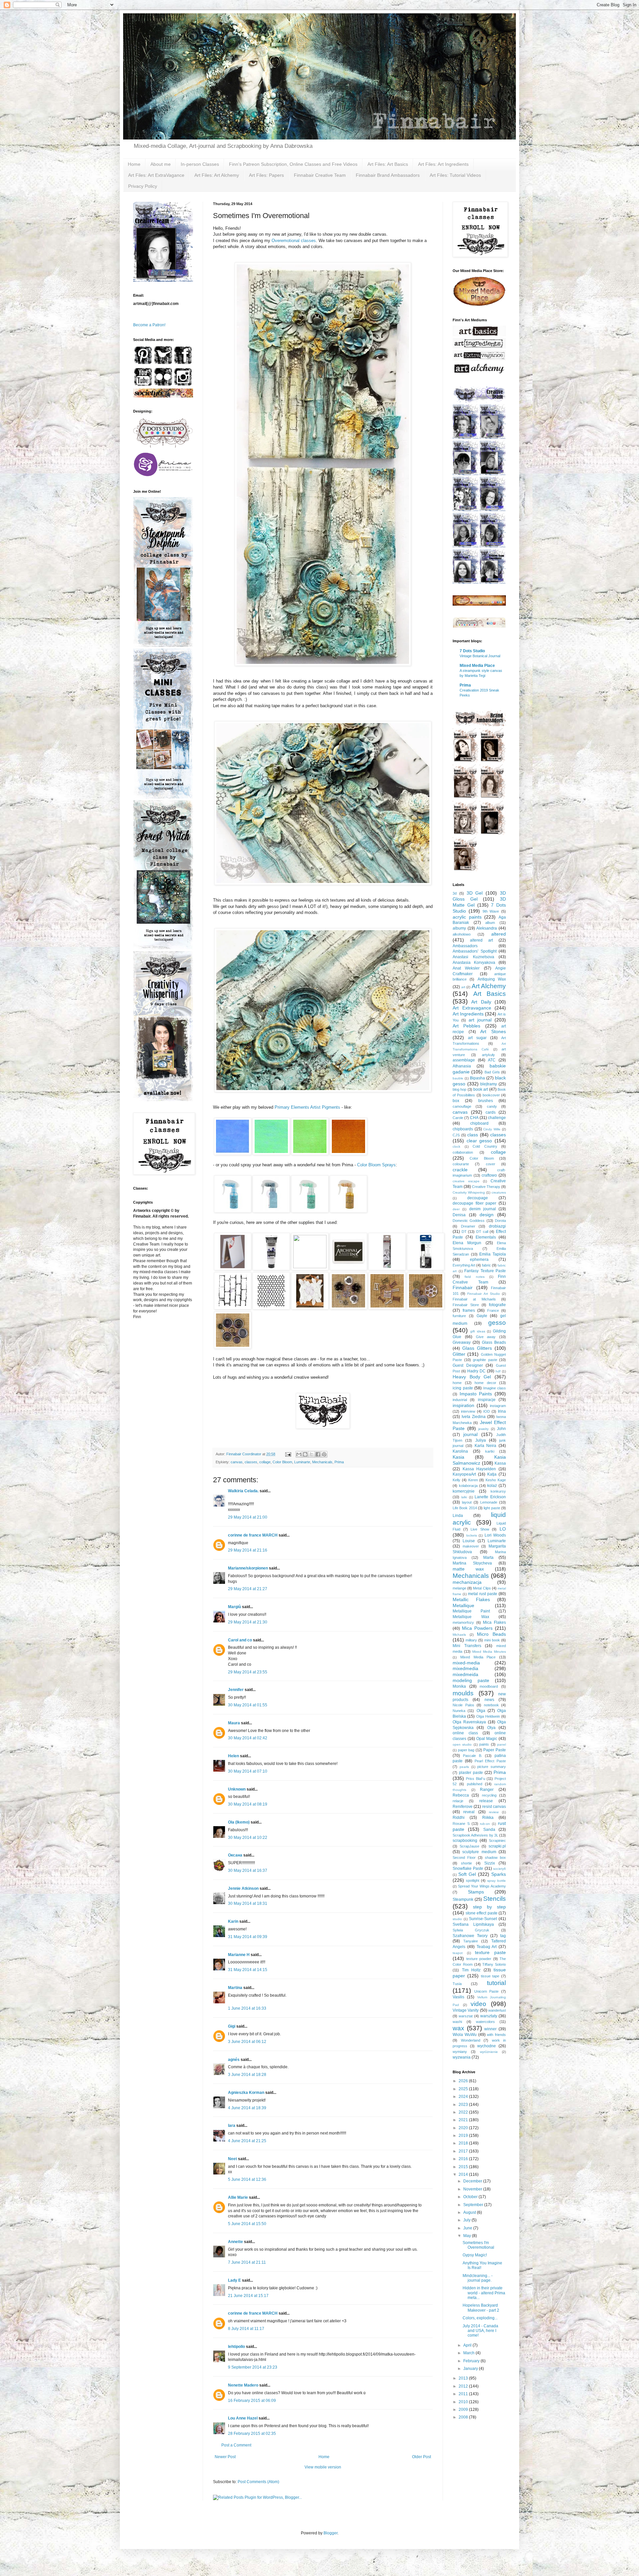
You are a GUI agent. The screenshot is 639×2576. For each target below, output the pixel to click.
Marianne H (239, 1955)
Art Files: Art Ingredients (443, 164)
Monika (459, 1686)
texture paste (490, 1952)
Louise (469, 1541)
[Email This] (299, 1454)
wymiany (460, 2052)
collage (265, 1462)
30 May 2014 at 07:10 (248, 1771)
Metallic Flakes (471, 1599)
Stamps (476, 1892)
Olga (481, 1711)
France (493, 1310)
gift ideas (478, 1331)
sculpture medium (479, 1852)
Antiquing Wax (492, 979)
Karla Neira (486, 1446)
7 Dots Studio (472, 651)
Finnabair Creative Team (320, 175)
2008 (464, 2417)
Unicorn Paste (487, 1991)
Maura (234, 1723)
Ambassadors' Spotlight (475, 951)
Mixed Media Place (477, 666)
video (478, 2004)
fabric (486, 1265)
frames (469, 1310)
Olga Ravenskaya (469, 1722)
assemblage (464, 1060)
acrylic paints (467, 917)
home (457, 1383)
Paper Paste (495, 1750)
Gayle (482, 1316)
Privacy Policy (143, 186)
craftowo (489, 1175)
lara (232, 2126)
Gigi (232, 2026)
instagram (498, 1406)
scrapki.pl (497, 1846)
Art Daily (481, 1002)
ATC (492, 1060)
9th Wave (491, 911)
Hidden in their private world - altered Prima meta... (484, 2293)
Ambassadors (465, 946)
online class (465, 1733)
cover (491, 1164)
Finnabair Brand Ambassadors (388, 175)
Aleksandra (487, 928)
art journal (480, 1020)
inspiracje (487, 1400)
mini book (492, 1640)
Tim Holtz (471, 1970)
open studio (462, 1744)
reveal (469, 1812)
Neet (232, 2159)
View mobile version (323, 2467)
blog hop (459, 1089)
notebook (491, 1705)
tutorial (496, 1983)
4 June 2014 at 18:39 (247, 2108)
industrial (460, 1400)
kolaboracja (468, 1486)
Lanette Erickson (490, 1497)
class (473, 1135)
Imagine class (495, 1388)
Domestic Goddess (469, 1221)
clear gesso (479, 1141)
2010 (464, 2402)
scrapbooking (465, 1841)
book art (481, 1089)
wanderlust (497, 2010)
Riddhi (459, 1818)
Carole (458, 1118)
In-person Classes (200, 164)
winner (490, 2029)
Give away (486, 1337)
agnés (234, 2060)
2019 (464, 2136)
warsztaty (489, 2016)
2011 (464, 2394)
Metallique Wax (471, 1617)
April (468, 2345)
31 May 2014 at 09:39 (248, 1937)
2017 (464, 2151)
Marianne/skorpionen (248, 1568)
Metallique (463, 1605)
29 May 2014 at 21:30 (248, 1622)
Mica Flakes (494, 1622)
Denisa (459, 1215)
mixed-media (466, 1663)
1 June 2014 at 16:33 (247, 2008)
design (487, 1215)
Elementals (486, 1237)
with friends (496, 2035)
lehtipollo (236, 2347)
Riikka (488, 1818)
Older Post (422, 2457)
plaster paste (471, 1773)
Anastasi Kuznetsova (473, 957)
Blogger (330, 2533)
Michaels (459, 1635)
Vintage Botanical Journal (480, 656)
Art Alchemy (489, 986)
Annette (235, 2242)
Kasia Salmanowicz (479, 1460)
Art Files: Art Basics (388, 164)
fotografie (497, 1305)
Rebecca (461, 1795)
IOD (487, 1411)
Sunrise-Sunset (483, 1919)
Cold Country (485, 1146)
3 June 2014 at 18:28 (247, 2075)
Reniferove (463, 1807)
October (471, 2197)
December (473, 2181)
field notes (474, 1277)
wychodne (487, 2046)
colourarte (461, 1164)
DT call (482, 1232)
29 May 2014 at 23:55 (248, 1672)
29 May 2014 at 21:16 (248, 1550)
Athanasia (462, 1066)
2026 (464, 2081)
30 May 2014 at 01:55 (248, 1705)
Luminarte (302, 1462)
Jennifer (236, 1690)
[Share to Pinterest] (324, 1454)
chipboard (479, 1123)
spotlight (473, 1880)
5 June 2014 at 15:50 (247, 2224)
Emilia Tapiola (493, 1254)
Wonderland (471, 2040)
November (473, 2189)
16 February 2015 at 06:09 (252, 2401)
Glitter (459, 1354)
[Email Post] (288, 1454)
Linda (458, 1516)
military (471, 1640)
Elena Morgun (467, 1243)
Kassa (500, 1463)
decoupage (478, 1198)
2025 (464, 2089)
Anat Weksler (466, 968)
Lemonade (489, 1502)
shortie (466, 1863)
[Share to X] (312, 1454)
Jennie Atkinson (243, 1888)
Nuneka (459, 1711)
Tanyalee (471, 1941)
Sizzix (490, 1863)
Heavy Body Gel (472, 1377)
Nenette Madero (243, 2385)
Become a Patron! (149, 325)
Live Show (480, 1529)
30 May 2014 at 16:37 (248, 1870)
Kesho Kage (496, 1480)
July (467, 2220)
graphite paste (485, 1360)
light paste (492, 1508)
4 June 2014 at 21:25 (247, 2141)
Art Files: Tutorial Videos (455, 175)
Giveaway (462, 1342)
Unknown (237, 1789)
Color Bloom (282, 1462)
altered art (481, 940)
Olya (491, 1728)
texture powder (479, 1959)
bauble (458, 1078)
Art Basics (490, 994)
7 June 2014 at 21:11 (247, 2262)
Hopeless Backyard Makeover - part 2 (481, 2308)
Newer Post (225, 2457)
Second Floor (464, 1858)
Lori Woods (495, 1535)
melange (459, 1588)
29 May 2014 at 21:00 (248, 1517)
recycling (489, 1795)
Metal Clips (482, 1588)
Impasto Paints (476, 1394)
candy (492, 1106)
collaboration (463, 1152)
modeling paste (471, 1680)
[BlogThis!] (305, 1454)
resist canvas (494, 1807)
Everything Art (464, 1265)
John (501, 1429)
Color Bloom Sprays (376, 1165)
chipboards (463, 1129)
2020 (464, 2128)
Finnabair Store (466, 1305)
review (494, 1812)
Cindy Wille (492, 1129)
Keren (473, 1480)
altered (499, 934)
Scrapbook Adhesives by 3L (475, 1835)
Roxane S (461, 1824)
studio (457, 1919)
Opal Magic (487, 1739)
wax (458, 2028)
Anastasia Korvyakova (474, 963)
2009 (464, 2410)
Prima (339, 1462)
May (468, 2236)
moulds (463, 1693)
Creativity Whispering (469, 1192)
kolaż (492, 1486)
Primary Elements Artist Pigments (307, 1107)
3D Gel (475, 893)
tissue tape (490, 1976)
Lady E (235, 2280)
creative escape (466, 1181)
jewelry (483, 1429)
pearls (464, 1767)
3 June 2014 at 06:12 (247, 2042)
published (475, 1784)
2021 (464, 2120)
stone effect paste (482, 1913)
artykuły (488, 1055)
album (490, 923)
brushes (486, 1101)
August (470, 2212)
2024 (464, 2097)
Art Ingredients (468, 1014)
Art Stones (493, 1031)
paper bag (466, 1750)
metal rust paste (483, 1594)
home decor (485, 1383)
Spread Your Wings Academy (482, 1886)
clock (456, 1146)
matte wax (468, 1569)
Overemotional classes (294, 241)
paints (484, 1744)
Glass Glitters (477, 1348)
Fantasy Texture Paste (485, 1271)
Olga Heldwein (488, 1716)
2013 (464, 2378)
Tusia (457, 1984)
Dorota (500, 1221)
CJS (456, 1135)
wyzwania (462, 2057)
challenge (497, 1118)
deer (456, 1209)
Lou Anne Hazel (243, 2418)
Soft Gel (467, 1874)
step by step (489, 1907)
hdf (498, 1371)
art (463, 987)
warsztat (466, 2016)
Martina (235, 1988)
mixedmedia (465, 1668)
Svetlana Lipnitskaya (473, 1924)
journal (470, 1434)
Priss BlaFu (476, 1779)
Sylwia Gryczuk (471, 1930)
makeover (471, 1546)
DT (464, 1232)
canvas (237, 1462)
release (486, 1801)
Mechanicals (322, 1462)
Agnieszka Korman (246, 2093)
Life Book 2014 (465, 1508)
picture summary (492, 1767)
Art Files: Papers (266, 175)
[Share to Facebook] (318, 1454)
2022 (464, 2112)
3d (455, 893)
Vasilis (458, 1997)
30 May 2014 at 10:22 (248, 1838)
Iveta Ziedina (474, 1417)
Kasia (458, 1457)
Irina (502, 1411)
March (469, 2353)
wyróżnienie (489, 2052)
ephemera (479, 1260)
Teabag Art (487, 1947)
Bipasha (477, 1078)
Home (134, 164)
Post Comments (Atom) (258, 2482)
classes (251, 1462)
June (468, 2228)
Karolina (460, 1451)
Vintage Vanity (466, 2010)
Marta (488, 1558)
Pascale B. (473, 1756)
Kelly (456, 1480)
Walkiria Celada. (243, 1491)
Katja (492, 1474)
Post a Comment (236, 2445)
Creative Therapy (486, 1187)
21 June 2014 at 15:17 (248, 2296)
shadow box (495, 1858)
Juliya (481, 1440)
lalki (464, 1497)
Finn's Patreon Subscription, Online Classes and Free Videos (293, 164)
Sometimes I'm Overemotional (478, 2245)
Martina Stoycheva (472, 1563)
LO (503, 1529)
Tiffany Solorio (494, 1964)
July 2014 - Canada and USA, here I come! (480, 2331)
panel (502, 1744)
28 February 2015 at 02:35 (252, 2433)
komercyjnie (464, 1491)
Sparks (499, 1874)
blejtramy (489, 1084)
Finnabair (463, 1288)
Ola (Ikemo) (239, 1822)
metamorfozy (463, 1622)
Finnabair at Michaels (474, 1299)
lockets (472, 1535)
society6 (500, 1869)
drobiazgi (497, 1226)
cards (491, 1112)
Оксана (235, 1855)
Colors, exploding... (480, 2318)
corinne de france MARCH (253, 1535)
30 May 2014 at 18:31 (248, 1903)
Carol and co (240, 1640)
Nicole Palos (463, 1705)
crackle (460, 1170)
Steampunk (463, 1899)
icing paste (463, 1388)
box (456, 1101)
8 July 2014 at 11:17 (246, 2329)
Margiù (234, 1607)
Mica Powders (477, 1628)
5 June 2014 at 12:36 (247, 2179)
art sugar (477, 1038)
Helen (233, 1756)
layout (467, 1502)
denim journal (483, 1209)
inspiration (463, 1405)
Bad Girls (492, 1072)
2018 (464, 2143)
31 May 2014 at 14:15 (248, 1970)
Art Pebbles (466, 1026)
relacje (458, 1801)
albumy (459, 928)
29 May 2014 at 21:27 (248, 1589)
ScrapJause (469, 1846)
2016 (464, 2159)
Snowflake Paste (468, 1868)
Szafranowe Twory (470, 1936)
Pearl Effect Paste (490, 1761)
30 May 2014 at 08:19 (248, 1804)
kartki (490, 1451)
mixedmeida (465, 1674)
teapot (458, 1953)
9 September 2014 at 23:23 (253, 2367)
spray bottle (497, 1881)
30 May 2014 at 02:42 (248, 1738)
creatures (499, 1192)
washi (457, 2022)
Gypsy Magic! (475, 2255)
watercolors (485, 2022)
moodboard (489, 1686)
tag (503, 1936)
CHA (474, 1118)
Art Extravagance (472, 1008)
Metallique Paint (471, 1611)
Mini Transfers (467, 1646)
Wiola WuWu (465, 2035)
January (471, 2369)
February (472, 2361)
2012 (464, 2386)
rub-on (485, 1824)
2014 (464, 2174)
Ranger (487, 1790)
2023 (464, 2105)
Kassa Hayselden (479, 1469)
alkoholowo (462, 934)
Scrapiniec (497, 1841)
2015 (464, 2167)
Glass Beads (494, 1342)
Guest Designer (468, 1365)
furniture (459, 1316)
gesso (497, 1323)
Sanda (489, 1830)
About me (161, 164)
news (489, 1700)
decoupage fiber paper (474, 1203)
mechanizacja (467, 1582)
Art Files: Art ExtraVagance (156, 175)
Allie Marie (238, 2197)
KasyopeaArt (464, 1474)
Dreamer (468, 1226)
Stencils (495, 1899)
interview (468, 1411)
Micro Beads (491, 1634)
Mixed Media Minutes (489, 1652)
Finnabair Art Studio (483, 1294)
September (474, 2205)
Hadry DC (476, 1371)
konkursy (498, 1491)
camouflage (462, 1106)
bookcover (491, 1095)
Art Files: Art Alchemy (217, 175)
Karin (233, 1921)
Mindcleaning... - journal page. (478, 2278)
